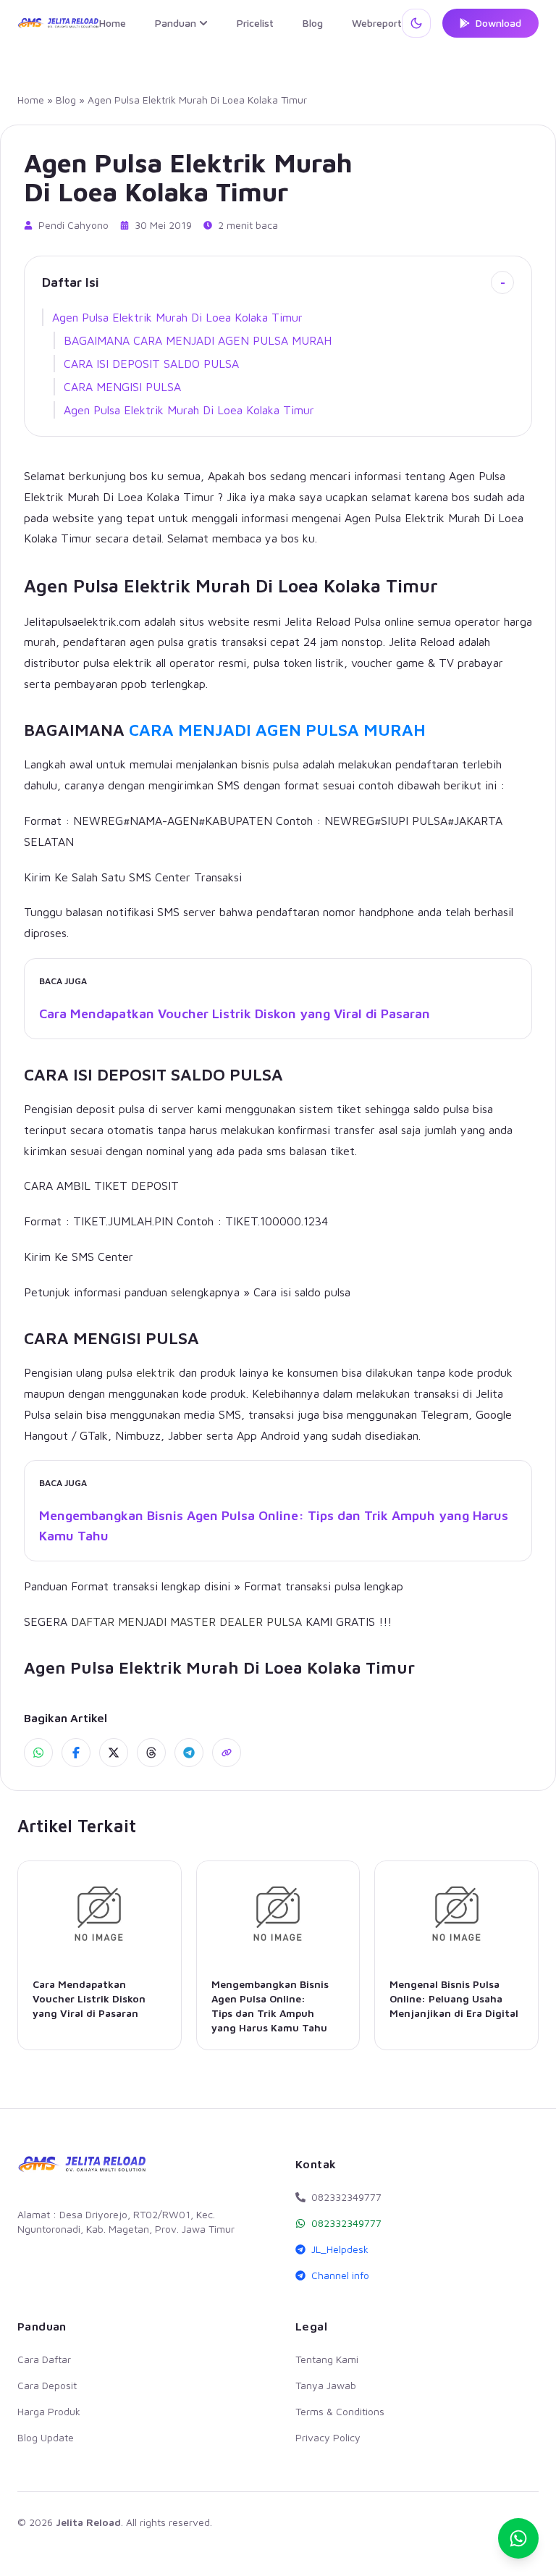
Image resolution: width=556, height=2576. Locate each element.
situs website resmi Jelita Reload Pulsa (280, 621)
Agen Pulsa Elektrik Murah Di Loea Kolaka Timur (177, 317)
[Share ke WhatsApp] (38, 1753)
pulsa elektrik (141, 1372)
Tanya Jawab (326, 2385)
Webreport (377, 23)
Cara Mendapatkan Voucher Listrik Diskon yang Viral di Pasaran (235, 1014)
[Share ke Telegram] (189, 1753)
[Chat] (518, 2538)
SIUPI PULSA (414, 821)
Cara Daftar (44, 2359)
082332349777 (346, 2223)
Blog (313, 23)
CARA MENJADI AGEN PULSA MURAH (277, 730)
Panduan (176, 23)
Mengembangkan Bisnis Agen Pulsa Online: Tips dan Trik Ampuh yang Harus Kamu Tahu (274, 1526)
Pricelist (255, 23)
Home (113, 23)
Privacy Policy (328, 2437)
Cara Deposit (47, 2385)
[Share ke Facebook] (76, 1753)
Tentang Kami (327, 2359)
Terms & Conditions (340, 2411)
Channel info (340, 2275)
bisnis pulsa (270, 764)
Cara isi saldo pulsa (302, 1292)
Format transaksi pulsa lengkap (324, 1586)
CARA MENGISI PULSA (122, 387)
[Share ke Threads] (151, 1753)
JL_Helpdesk (340, 2249)
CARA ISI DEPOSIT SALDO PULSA (151, 364)
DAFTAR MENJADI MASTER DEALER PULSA (186, 1621)
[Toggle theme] (416, 23)
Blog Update (46, 2437)
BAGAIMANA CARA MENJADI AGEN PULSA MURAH (198, 340)
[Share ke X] (114, 1753)
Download (498, 23)
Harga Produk (49, 2411)
